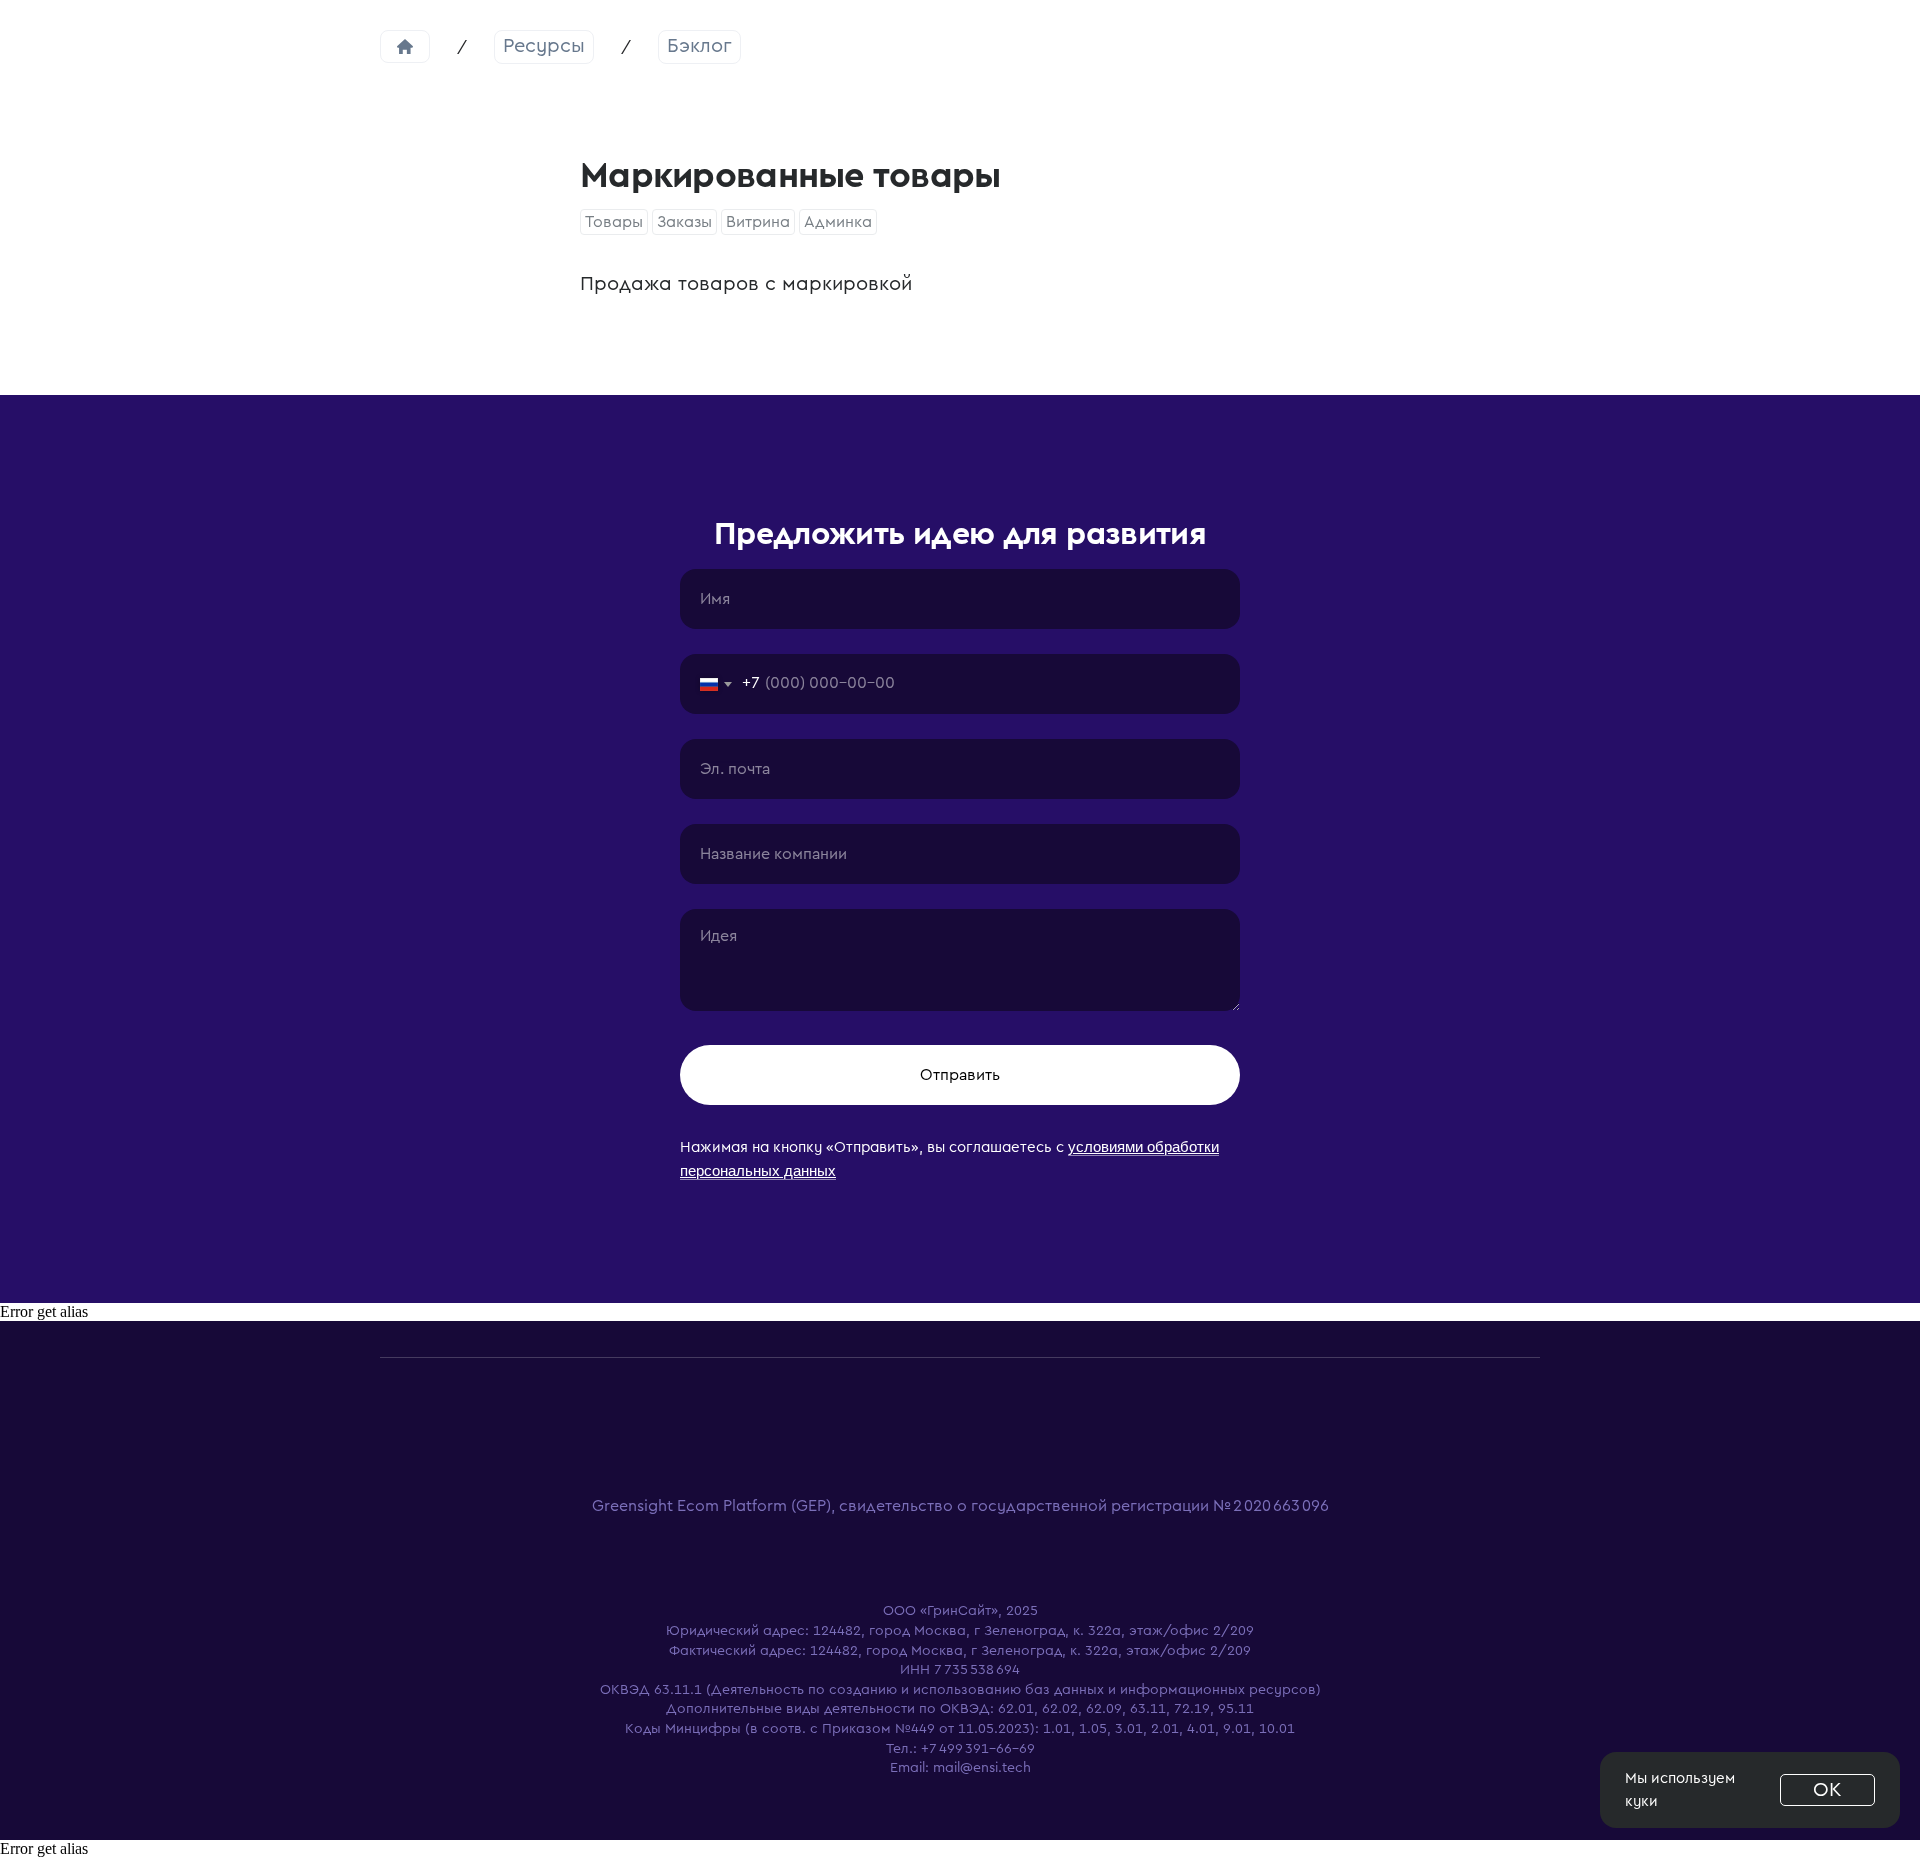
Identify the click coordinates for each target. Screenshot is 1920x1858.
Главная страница (405, 46)
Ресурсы (544, 46)
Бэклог (699, 46)
